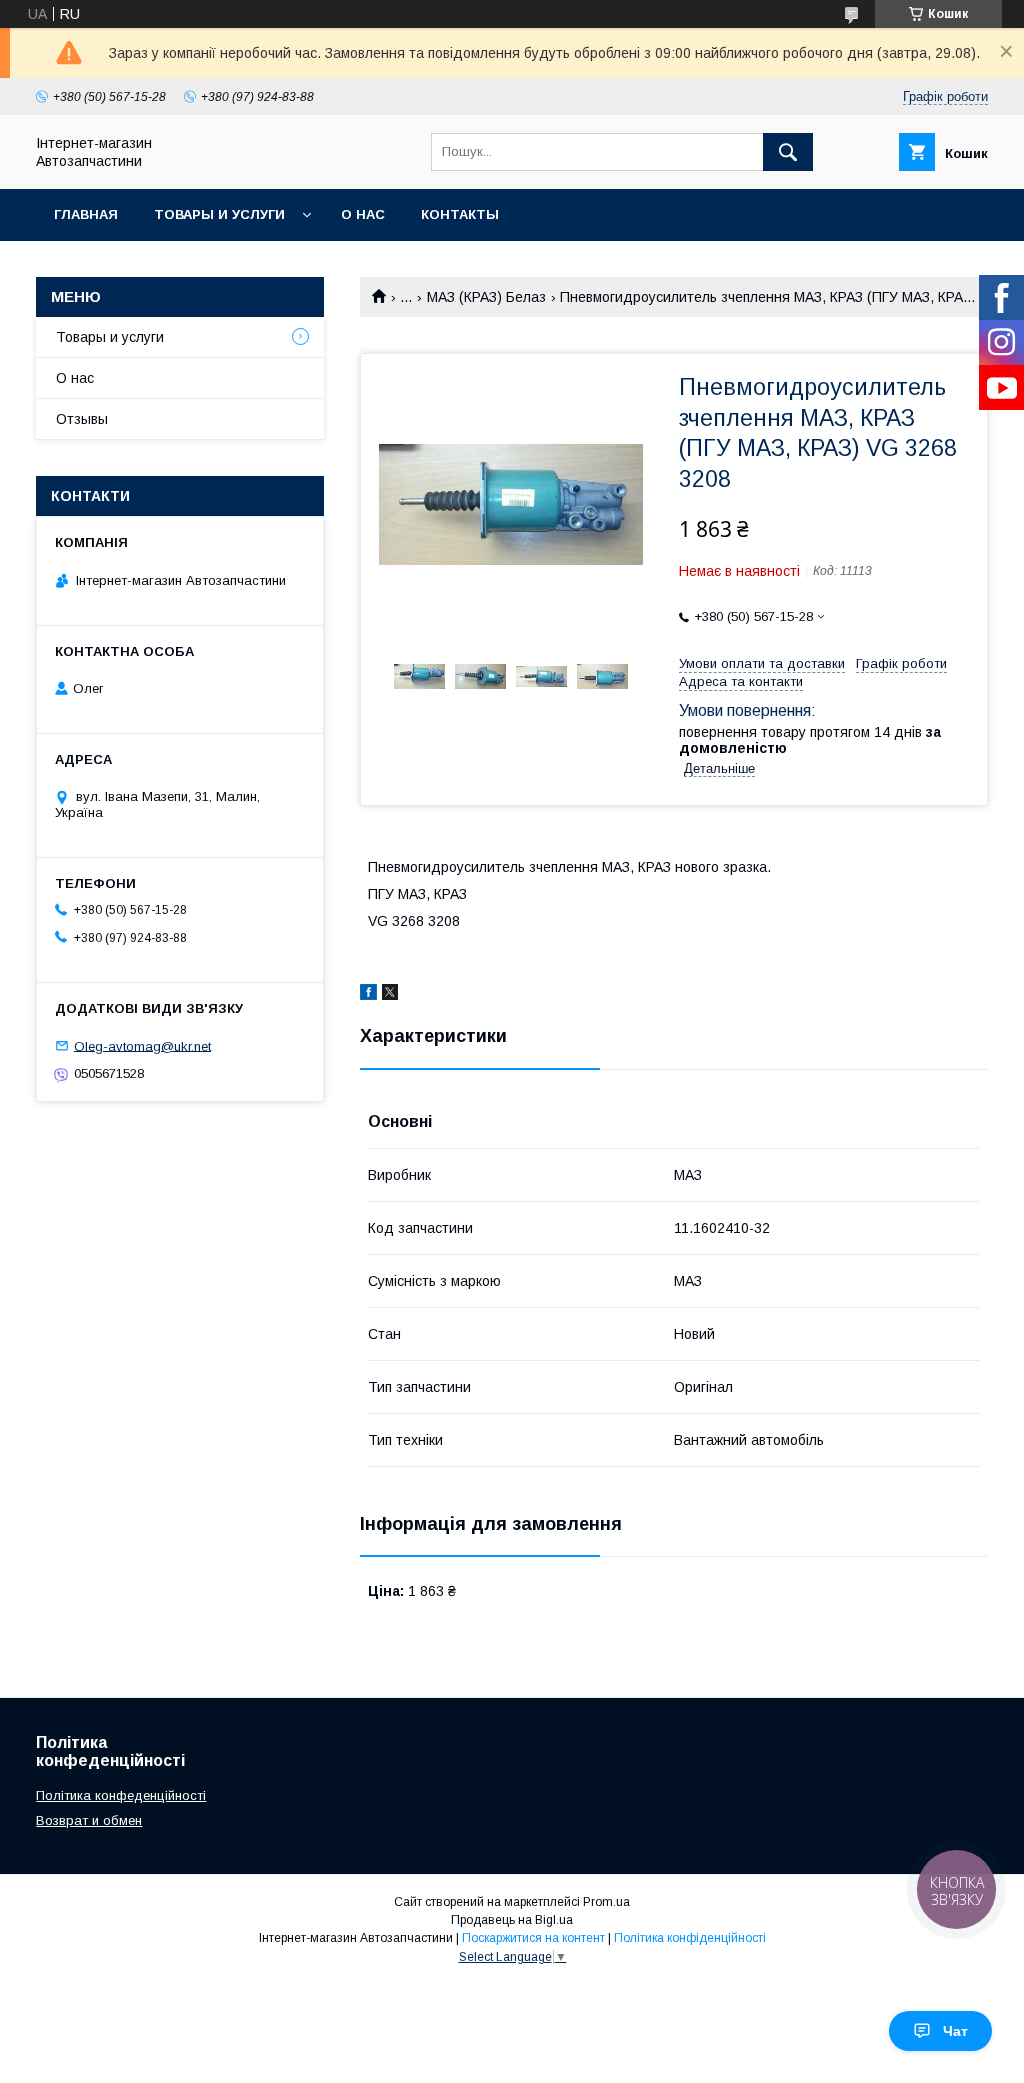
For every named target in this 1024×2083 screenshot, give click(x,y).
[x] (390, 995)
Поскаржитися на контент (533, 1938)
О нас (363, 214)
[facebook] (368, 995)
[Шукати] (788, 152)
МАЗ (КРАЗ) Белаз (486, 297)
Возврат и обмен (89, 1820)
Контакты (460, 214)
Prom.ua (606, 1902)
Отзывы (82, 419)
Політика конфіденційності (690, 1938)
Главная (86, 214)
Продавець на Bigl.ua (512, 1920)
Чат (955, 2031)
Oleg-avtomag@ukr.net (142, 1045)
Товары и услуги (219, 214)
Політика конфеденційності (121, 1795)
